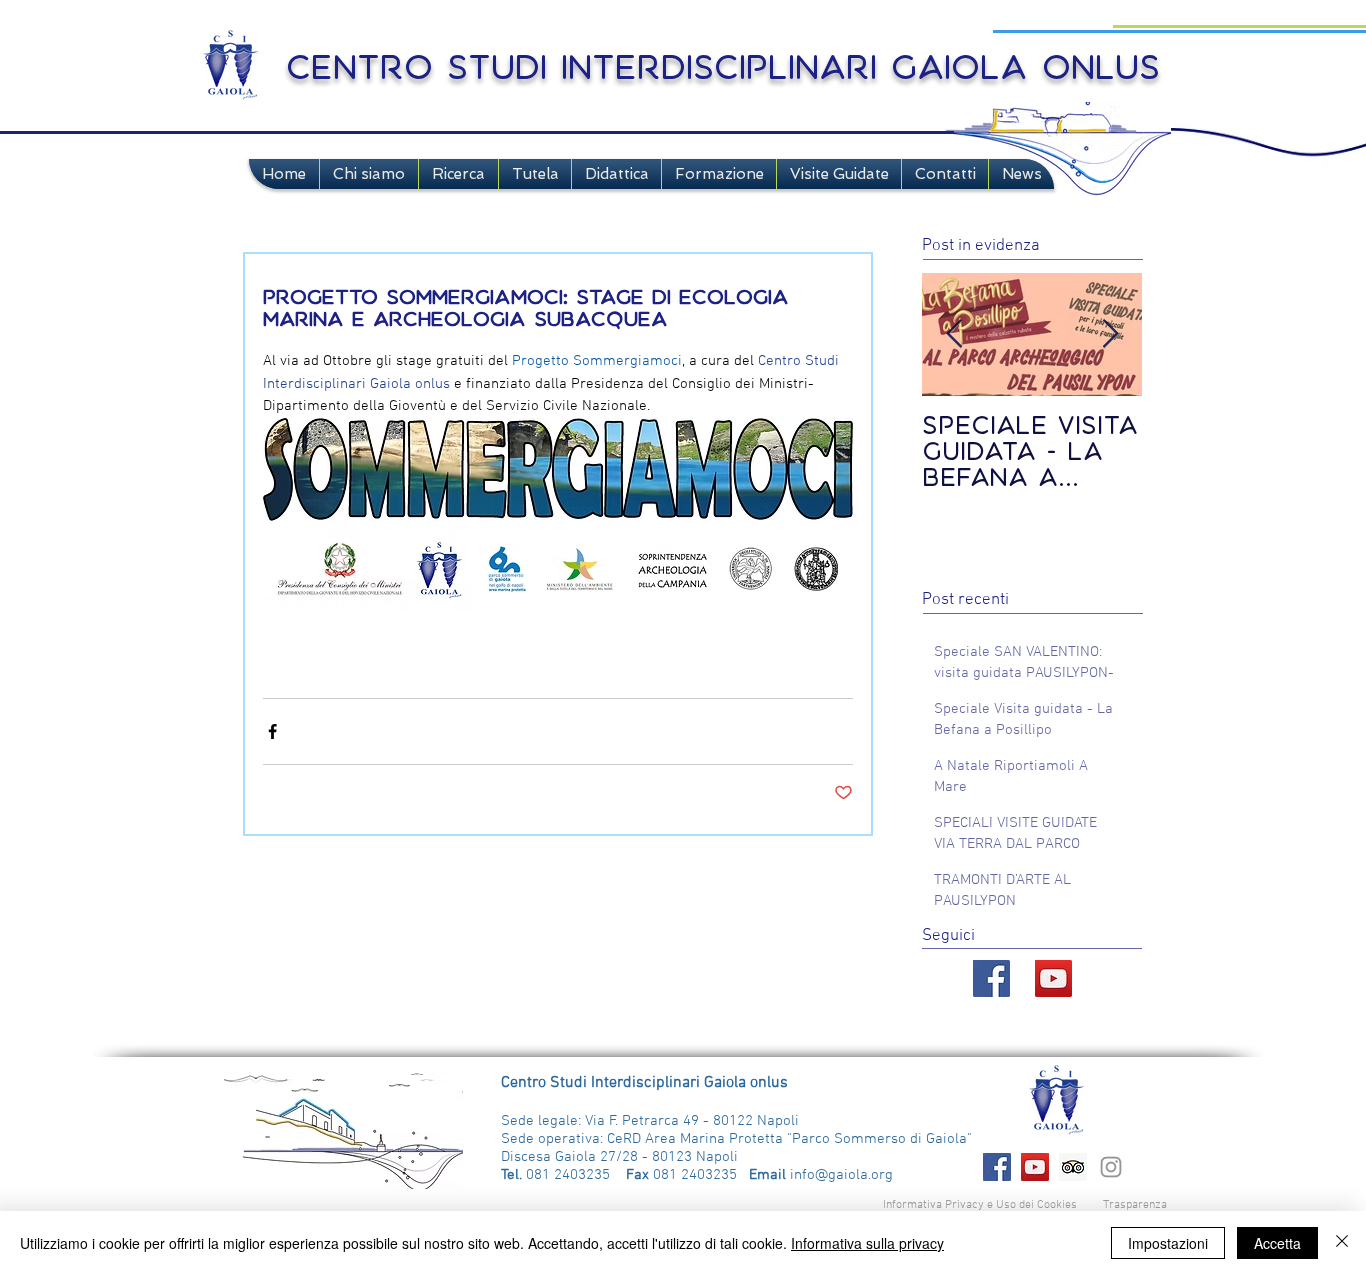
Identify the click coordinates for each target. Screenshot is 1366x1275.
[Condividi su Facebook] (272, 731)
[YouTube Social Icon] (1053, 978)
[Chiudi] (1342, 1243)
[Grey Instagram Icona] (1111, 1167)
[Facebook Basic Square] (991, 978)
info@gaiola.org (841, 1175)
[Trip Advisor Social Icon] (1073, 1167)
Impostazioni (1168, 1243)
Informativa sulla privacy (867, 1243)
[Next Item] (1110, 334)
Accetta (1277, 1243)
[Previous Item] (954, 334)
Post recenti (965, 600)
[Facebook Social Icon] (997, 1167)
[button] (369, 174)
